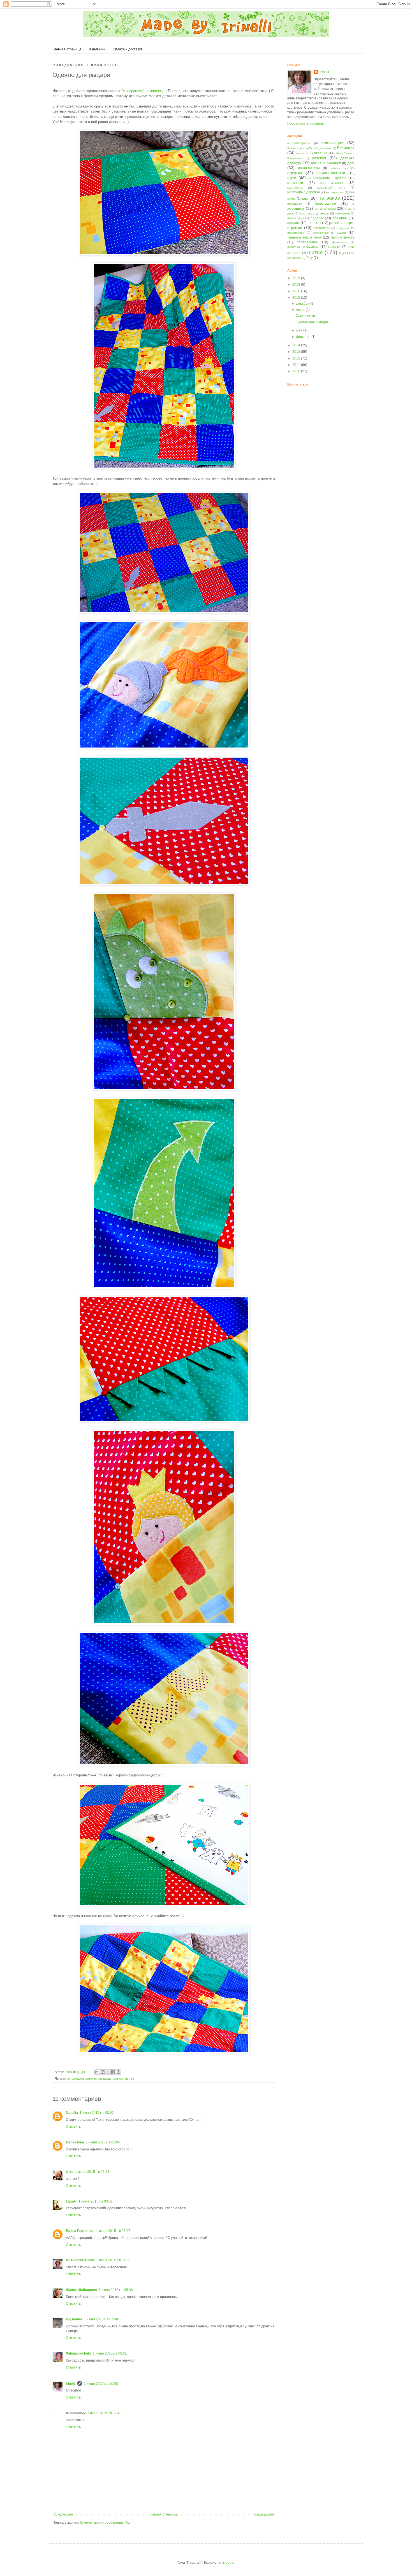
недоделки (295, 204)
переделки (342, 213)
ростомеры (322, 228)
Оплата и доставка (128, 49)
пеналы (324, 213)
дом (351, 163)
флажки (313, 247)
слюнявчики (321, 233)
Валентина (75, 2142)
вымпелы (302, 153)
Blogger (228, 2563)
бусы (309, 148)
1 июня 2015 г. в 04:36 (113, 2260)
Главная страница (67, 49)
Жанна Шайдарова (81, 2290)
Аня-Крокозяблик (80, 2260)
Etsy (310, 258)
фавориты (339, 242)
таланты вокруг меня (305, 237)
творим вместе (342, 237)
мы (305, 198)
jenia (70, 2172)
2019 (297, 278)
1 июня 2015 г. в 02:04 (103, 2142)
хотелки (334, 247)
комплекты (295, 188)
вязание (321, 153)
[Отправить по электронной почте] (97, 2072)
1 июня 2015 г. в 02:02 (97, 2113)
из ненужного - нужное (327, 178)
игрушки (295, 173)
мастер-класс (335, 192)
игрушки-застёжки (331, 173)
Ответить (73, 2127)
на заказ (104, 2078)
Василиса (346, 148)
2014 (297, 345)
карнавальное (332, 183)
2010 (297, 371)
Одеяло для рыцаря (312, 322)
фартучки (294, 247)
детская (91, 2078)
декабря (303, 303)
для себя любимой (326, 163)
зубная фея (339, 168)
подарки (317, 218)
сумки (341, 233)
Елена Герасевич (80, 2231)
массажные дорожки (304, 192)
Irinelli (71, 2384)
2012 (297, 358)
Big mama (74, 2319)
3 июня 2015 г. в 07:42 (104, 2413)
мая (300, 330)
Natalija (72, 2113)
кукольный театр (331, 188)
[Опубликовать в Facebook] (113, 2072)
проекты (118, 2078)
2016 (297, 291)
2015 (297, 298)
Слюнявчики (305, 316)
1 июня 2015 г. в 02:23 (92, 2172)
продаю (293, 223)
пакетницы (306, 213)
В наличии (97, 49)
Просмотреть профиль (305, 123)
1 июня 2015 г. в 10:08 (101, 2384)
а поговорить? (299, 143)
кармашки (295, 183)
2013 (297, 352)
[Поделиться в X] (108, 2072)
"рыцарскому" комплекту (142, 91)
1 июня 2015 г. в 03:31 (96, 2201)
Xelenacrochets (78, 2353)
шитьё (130, 2078)
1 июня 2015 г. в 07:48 (101, 2319)
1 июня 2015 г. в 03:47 (113, 2231)
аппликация (76, 2078)
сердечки (343, 228)
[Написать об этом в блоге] (103, 2072)
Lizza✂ (71, 2201)
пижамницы (296, 218)
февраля (304, 337)
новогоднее (325, 203)
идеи (292, 178)
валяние (326, 148)
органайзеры (325, 209)
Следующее (63, 2514)
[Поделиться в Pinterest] (119, 2072)
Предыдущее (263, 2514)
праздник (340, 218)
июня (301, 310)
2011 (297, 365)
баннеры (293, 148)
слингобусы (296, 233)
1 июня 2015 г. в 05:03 (116, 2290)
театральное (307, 242)
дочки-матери (309, 168)
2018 (297, 284)
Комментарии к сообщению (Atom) (107, 2523)
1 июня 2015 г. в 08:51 (110, 2353)
